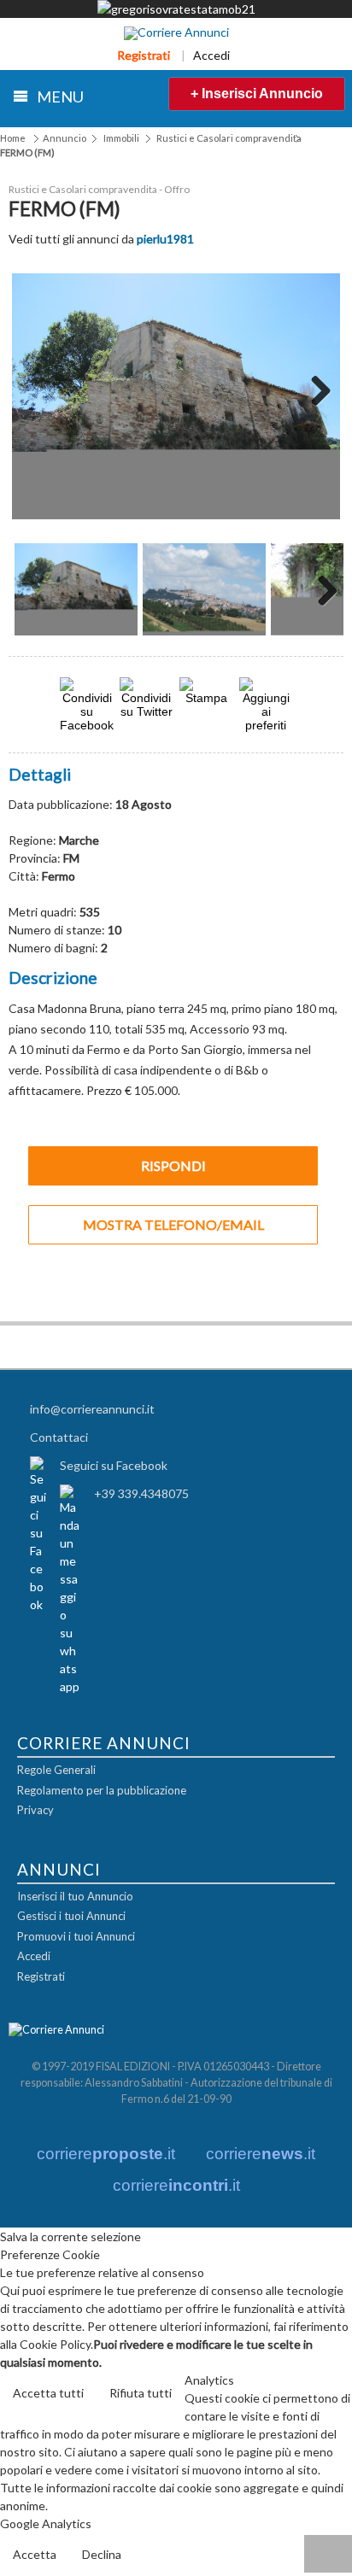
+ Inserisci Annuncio (257, 94)
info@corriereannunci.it (92, 1409)
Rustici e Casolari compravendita (229, 138)
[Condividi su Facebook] (87, 725)
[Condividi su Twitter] (146, 711)
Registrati (144, 55)
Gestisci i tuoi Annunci (71, 1916)
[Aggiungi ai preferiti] (266, 705)
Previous (38, 396)
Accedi (211, 55)
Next (314, 396)
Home (13, 138)
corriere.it (106, 2154)
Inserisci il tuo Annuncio (75, 1896)
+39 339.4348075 (141, 1493)
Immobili (121, 138)
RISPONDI (173, 1165)
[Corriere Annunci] (176, 33)
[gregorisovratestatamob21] (176, 9)
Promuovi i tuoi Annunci (76, 1936)
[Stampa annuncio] (206, 697)
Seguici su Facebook (114, 1465)
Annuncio (65, 138)
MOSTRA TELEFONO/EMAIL (173, 1224)
